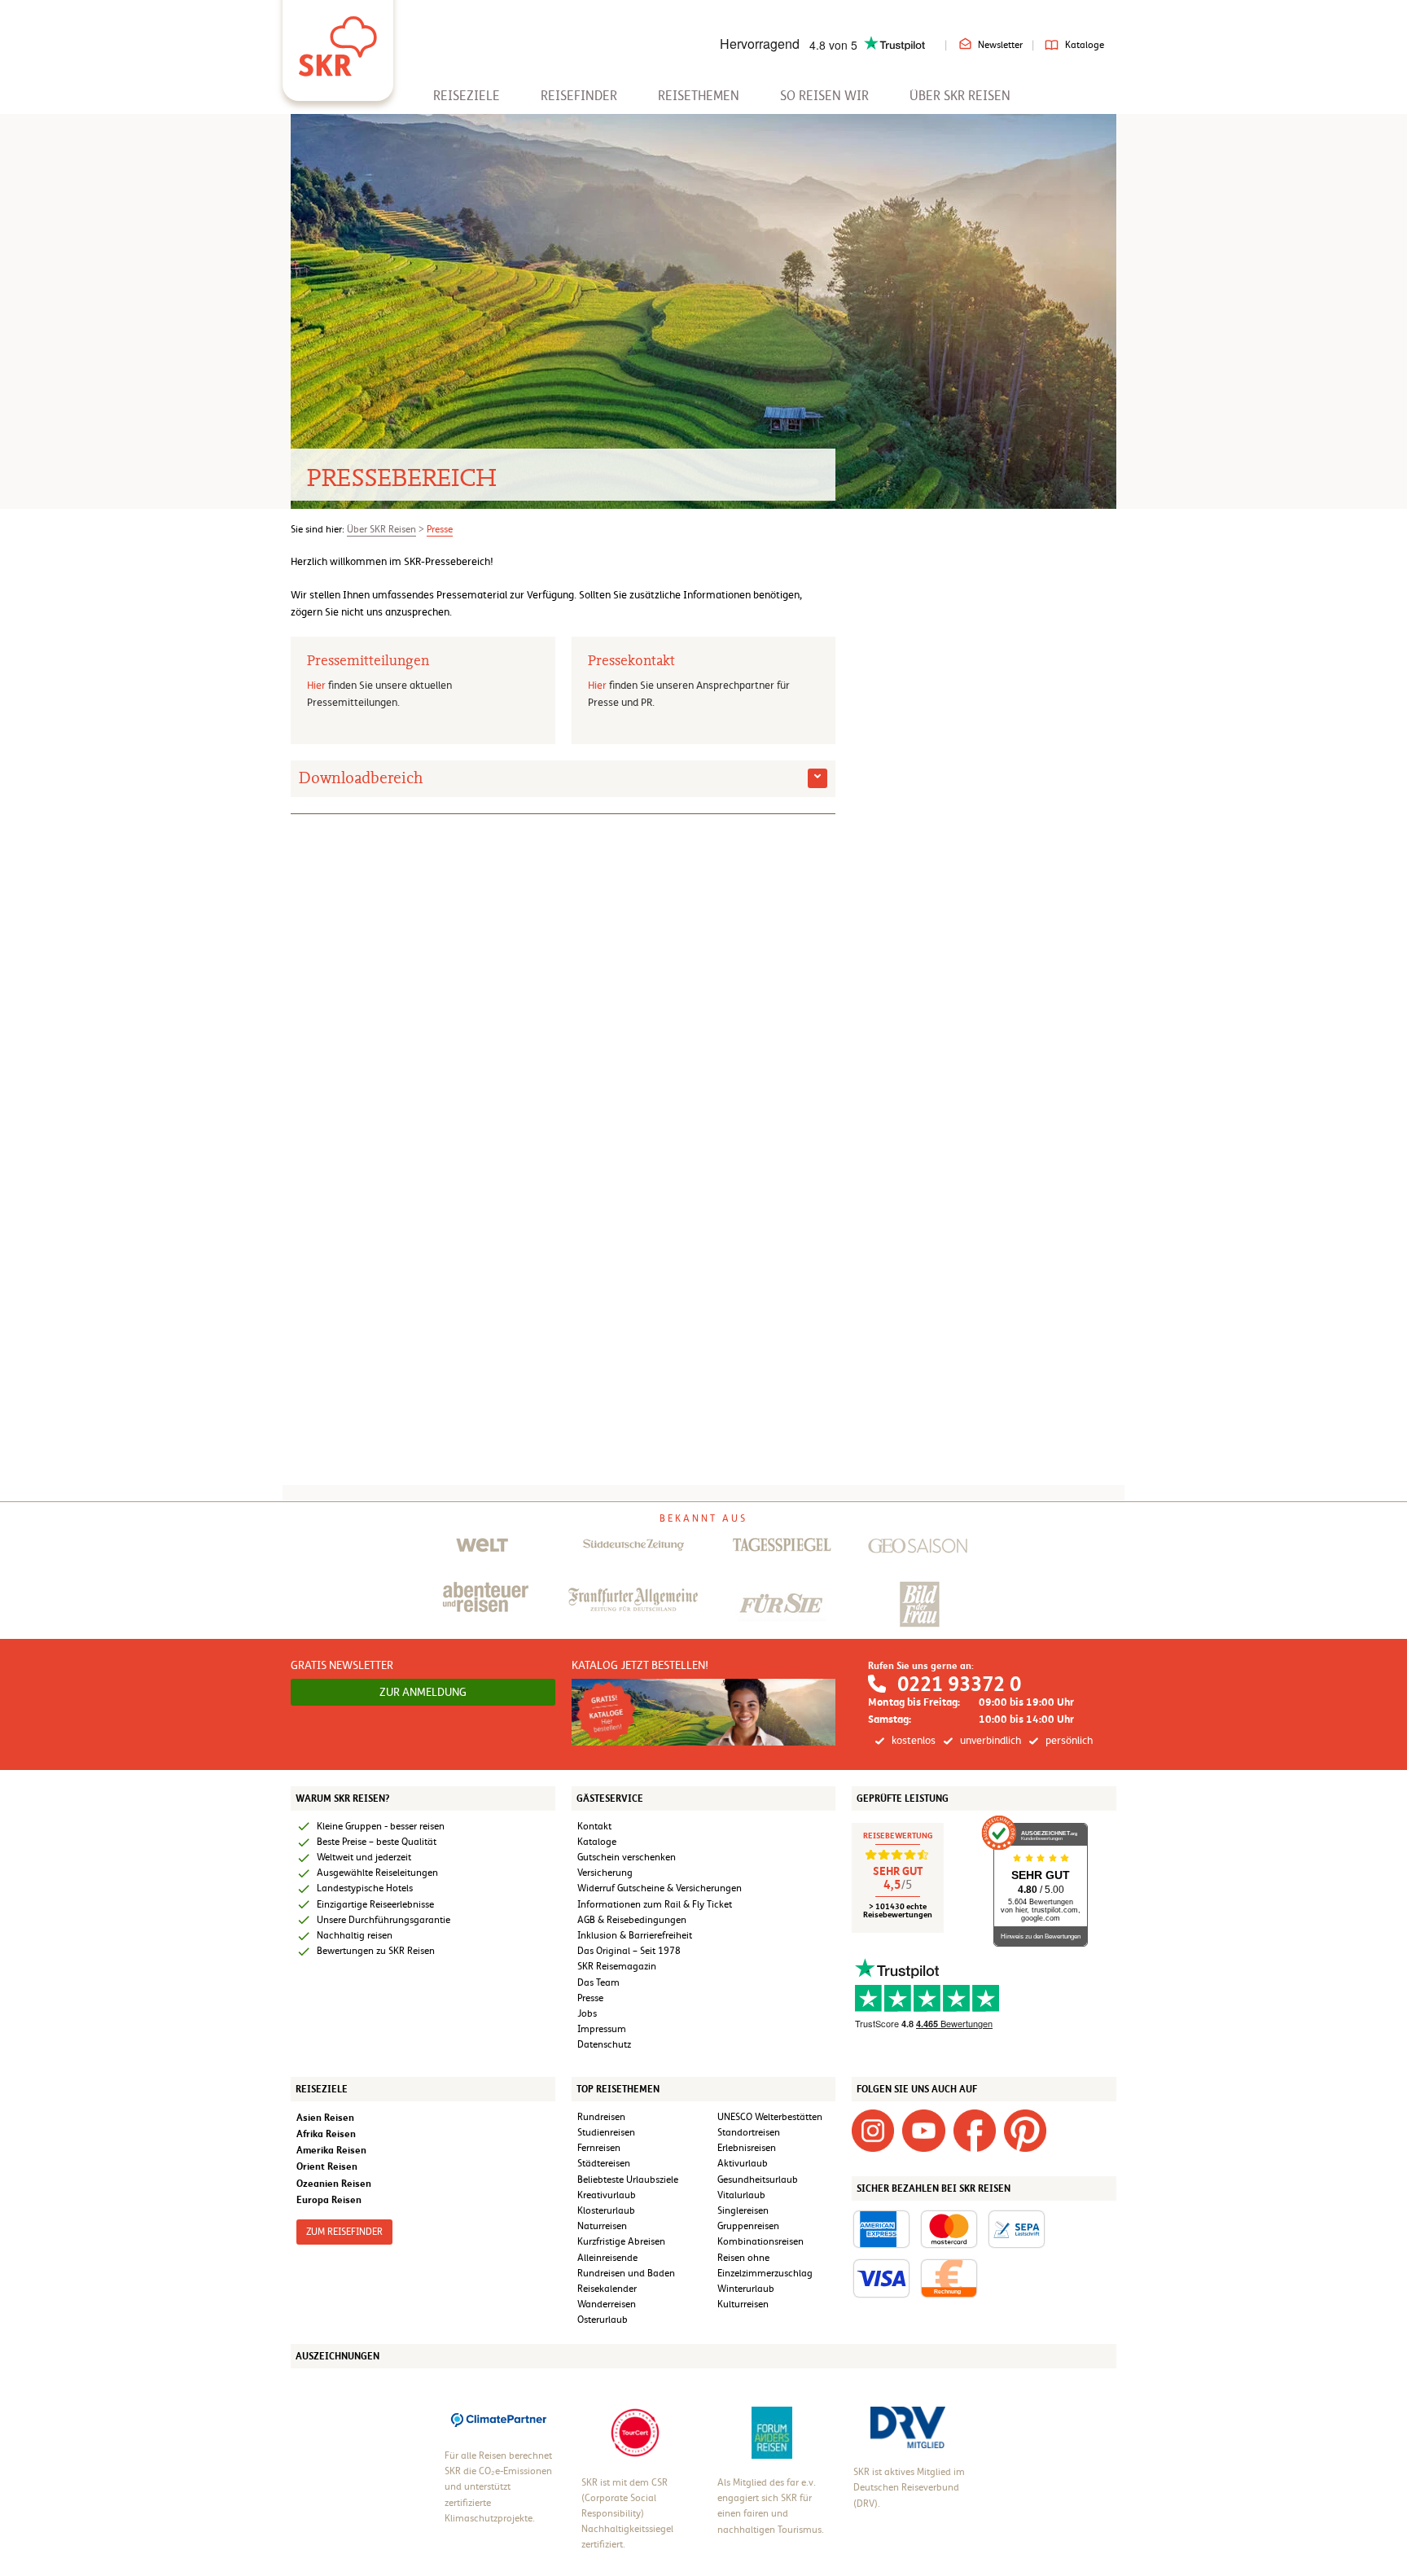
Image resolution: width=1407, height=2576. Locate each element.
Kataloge (1085, 45)
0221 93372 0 (959, 1684)
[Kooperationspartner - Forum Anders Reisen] (772, 2432)
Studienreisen (606, 2132)
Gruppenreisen (748, 2226)
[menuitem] (467, 96)
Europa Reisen (329, 2199)
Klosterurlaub (606, 2210)
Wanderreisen (607, 2304)
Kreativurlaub (607, 2195)
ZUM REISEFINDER (344, 2232)
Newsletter (1000, 45)
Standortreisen (749, 2132)
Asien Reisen (325, 2117)
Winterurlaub (746, 2289)
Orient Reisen (327, 2166)
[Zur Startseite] (338, 41)
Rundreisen (601, 2117)
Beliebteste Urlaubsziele (628, 2180)
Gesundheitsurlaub (758, 2180)
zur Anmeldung (423, 1692)
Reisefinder (579, 96)
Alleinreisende (607, 2258)
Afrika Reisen (326, 2134)
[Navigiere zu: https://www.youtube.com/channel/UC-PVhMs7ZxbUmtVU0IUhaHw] (923, 2130)
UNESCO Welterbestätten (770, 2117)
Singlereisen (743, 2210)
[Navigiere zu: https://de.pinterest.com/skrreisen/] (1025, 2130)
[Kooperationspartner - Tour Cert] (635, 2432)
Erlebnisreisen (747, 2148)
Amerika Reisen (331, 2150)
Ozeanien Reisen (334, 2183)
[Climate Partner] (499, 2419)
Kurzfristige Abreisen (621, 2241)
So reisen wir (824, 96)
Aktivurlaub (743, 2163)
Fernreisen (599, 2148)
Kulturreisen (743, 2304)
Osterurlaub (603, 2320)
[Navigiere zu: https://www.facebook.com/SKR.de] (975, 2130)
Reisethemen (699, 96)
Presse (440, 529)
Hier (316, 685)
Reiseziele (467, 96)
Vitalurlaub (741, 2195)
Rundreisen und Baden (627, 2273)
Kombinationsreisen (760, 2241)
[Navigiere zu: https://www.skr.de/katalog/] (704, 1711)
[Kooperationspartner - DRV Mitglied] (908, 2427)
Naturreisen (602, 2226)
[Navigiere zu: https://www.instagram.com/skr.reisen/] (873, 2130)
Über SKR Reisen (960, 96)
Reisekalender (607, 2289)
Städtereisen (604, 2163)
